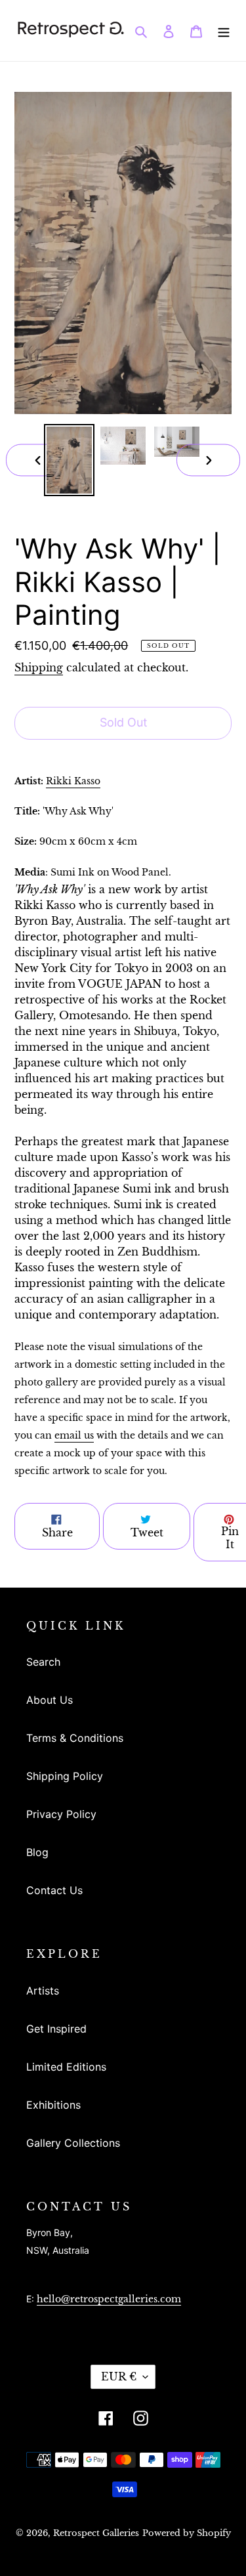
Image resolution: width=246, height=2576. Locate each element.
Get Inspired (56, 2029)
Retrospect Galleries (96, 2533)
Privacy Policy (61, 1814)
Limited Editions (66, 2067)
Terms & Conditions (75, 1738)
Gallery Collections (73, 2143)
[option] (70, 460)
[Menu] (224, 30)
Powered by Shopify (187, 2533)
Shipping (39, 667)
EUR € (119, 2376)
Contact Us (54, 1890)
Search (43, 1662)
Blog (37, 1852)
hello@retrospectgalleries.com (109, 2299)
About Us (50, 1700)
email (74, 1435)
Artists (43, 1991)
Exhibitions (53, 2105)
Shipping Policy (65, 1776)
